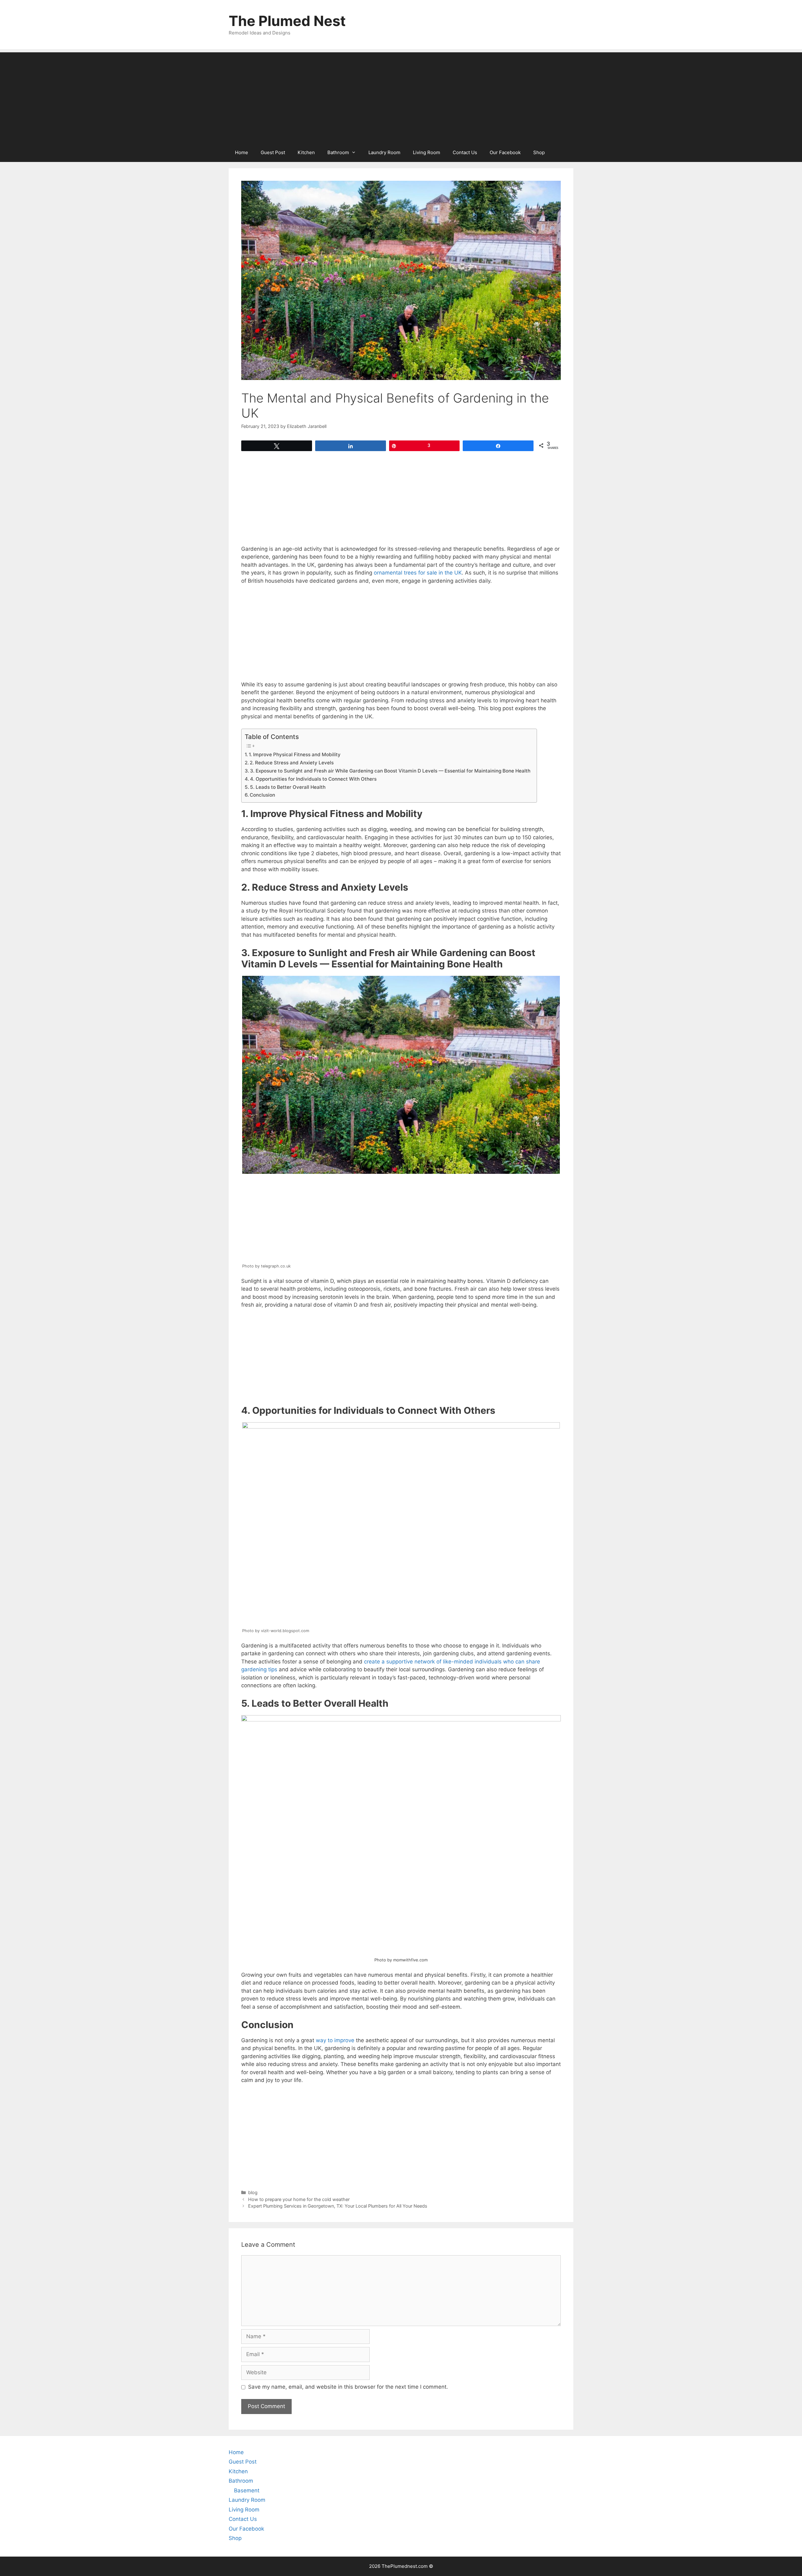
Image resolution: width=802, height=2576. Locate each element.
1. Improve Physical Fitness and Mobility (295, 755)
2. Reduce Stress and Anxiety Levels (292, 763)
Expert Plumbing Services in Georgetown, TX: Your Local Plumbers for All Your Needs (338, 2206)
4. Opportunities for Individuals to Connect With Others (313, 779)
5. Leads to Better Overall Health (288, 787)
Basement (247, 2490)
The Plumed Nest (287, 21)
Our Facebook (505, 152)
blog (253, 2192)
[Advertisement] (401, 96)
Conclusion (262, 795)
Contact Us (465, 152)
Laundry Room (384, 152)
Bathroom (338, 152)
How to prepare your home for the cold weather (299, 2199)
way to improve (335, 2040)
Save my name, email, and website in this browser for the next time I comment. (348, 2387)
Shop (539, 152)
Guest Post (273, 152)
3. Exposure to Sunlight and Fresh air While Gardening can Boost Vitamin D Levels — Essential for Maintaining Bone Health (390, 771)
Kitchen (306, 152)
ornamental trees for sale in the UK (418, 573)
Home (242, 152)
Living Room (427, 152)
